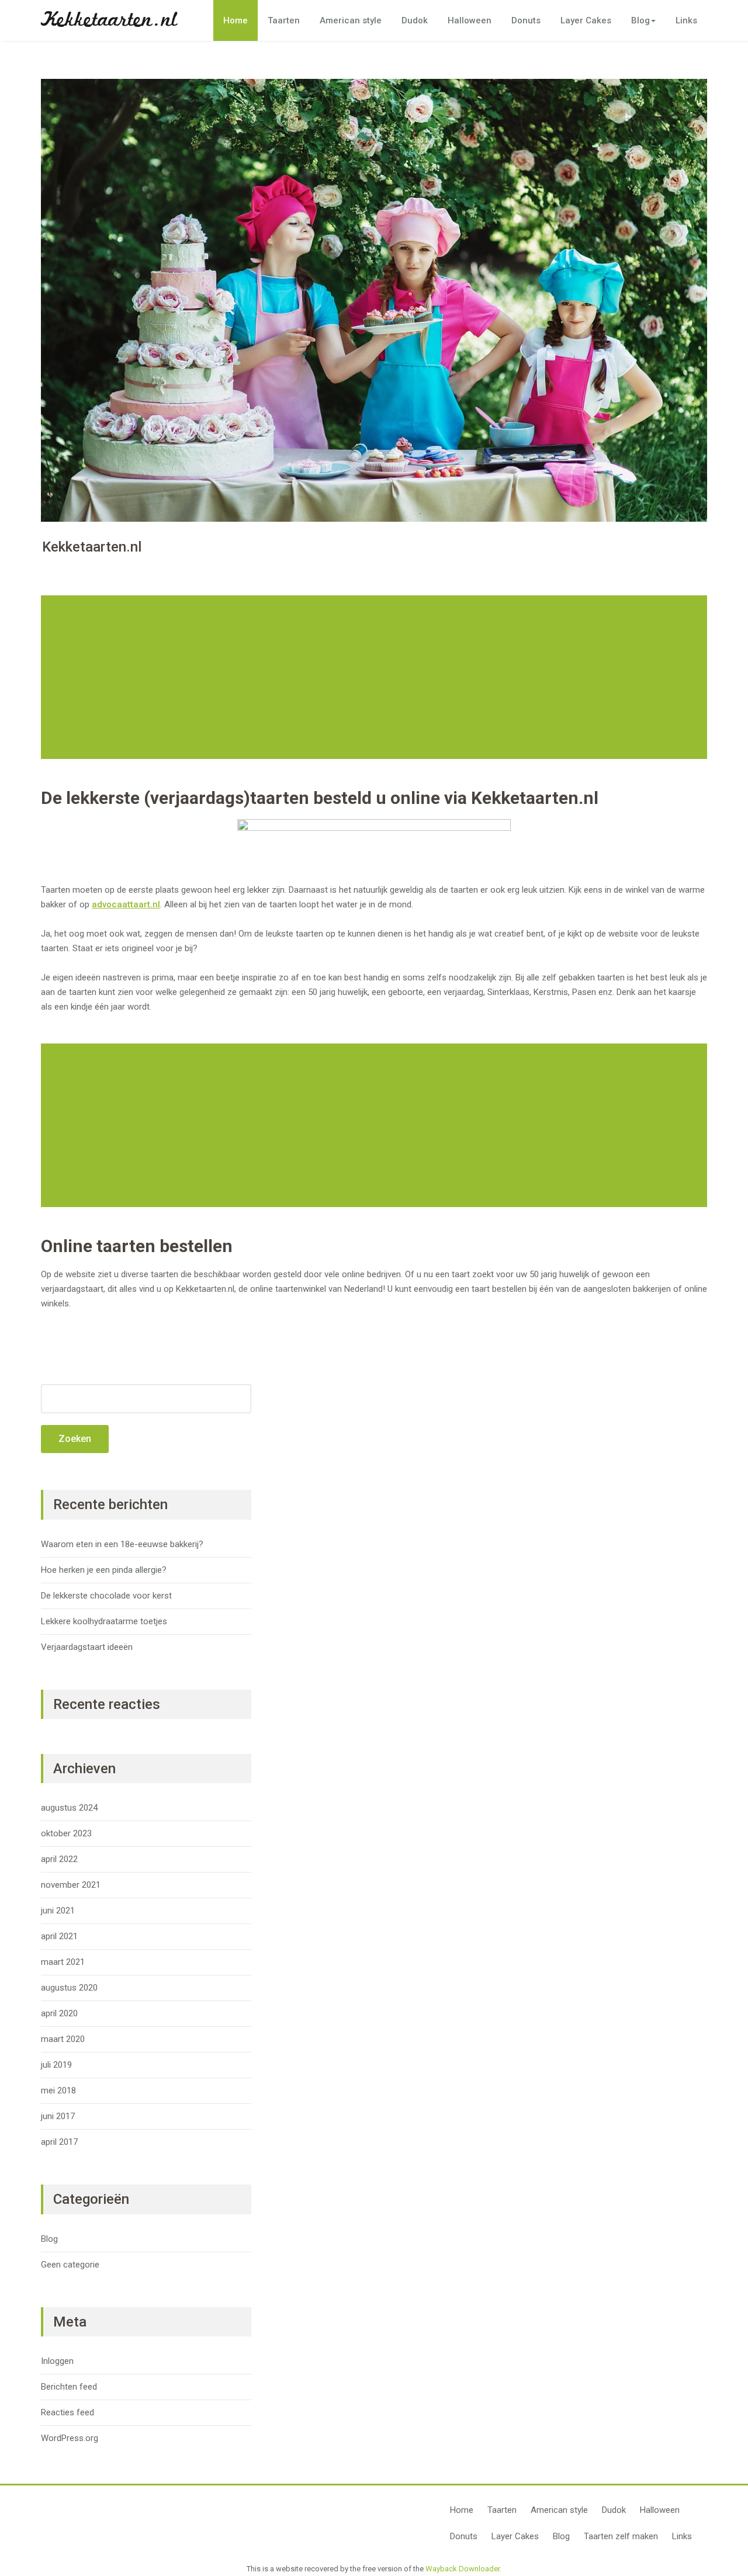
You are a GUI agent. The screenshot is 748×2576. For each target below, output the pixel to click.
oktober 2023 (66, 1833)
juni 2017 (58, 2116)
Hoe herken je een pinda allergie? (104, 1570)
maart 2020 (63, 2039)
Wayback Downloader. (463, 2569)
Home (236, 20)
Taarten (284, 20)
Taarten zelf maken (621, 2536)
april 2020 (59, 2013)
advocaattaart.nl (126, 904)
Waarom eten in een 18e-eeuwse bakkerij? (122, 1544)
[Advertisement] (376, 677)
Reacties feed (67, 2412)
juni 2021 (58, 1911)
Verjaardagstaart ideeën (87, 1647)
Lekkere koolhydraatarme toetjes (104, 1621)
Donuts (526, 20)
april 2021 (59, 1936)
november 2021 (71, 1885)
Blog (640, 20)
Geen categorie (70, 2265)
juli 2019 (56, 2065)
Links (686, 20)
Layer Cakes (586, 20)
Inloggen (57, 2361)
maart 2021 (63, 1962)
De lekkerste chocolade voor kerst (106, 1596)
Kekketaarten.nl (109, 20)
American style (351, 20)
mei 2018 (58, 2090)
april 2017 (59, 2142)
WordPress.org (70, 2438)
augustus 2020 (69, 1988)
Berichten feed (69, 2387)
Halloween (470, 20)
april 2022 (59, 1859)
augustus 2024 (69, 1808)
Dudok (415, 20)
